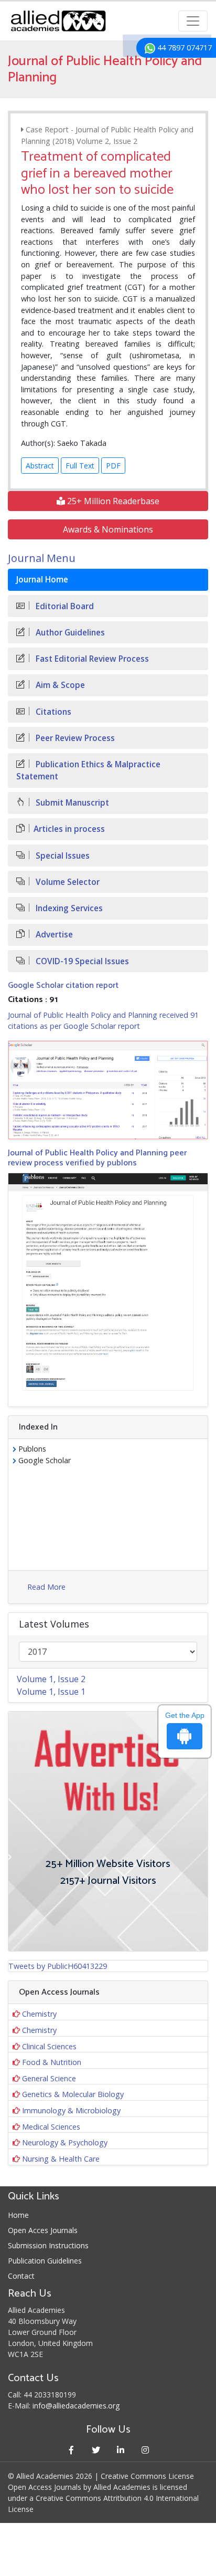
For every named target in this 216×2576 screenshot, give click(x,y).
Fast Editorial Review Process (91, 659)
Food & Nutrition (52, 2062)
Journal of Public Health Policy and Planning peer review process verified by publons (97, 1158)
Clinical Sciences (49, 2046)
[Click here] (108, 1090)
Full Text (80, 466)
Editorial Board (64, 606)
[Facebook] (71, 2450)
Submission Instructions (48, 2245)
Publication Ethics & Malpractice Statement (88, 770)
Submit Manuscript (71, 803)
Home (18, 2215)
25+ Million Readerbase (112, 501)
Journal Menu (42, 558)
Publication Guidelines (45, 2261)
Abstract (40, 466)
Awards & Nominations (108, 529)
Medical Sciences (51, 2127)
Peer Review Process (74, 738)
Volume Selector (67, 882)
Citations (52, 712)
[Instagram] (145, 2450)
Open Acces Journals (43, 2230)
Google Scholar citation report (63, 985)
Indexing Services (68, 908)
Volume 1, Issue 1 (51, 1692)
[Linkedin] (120, 2450)
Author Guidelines (69, 633)
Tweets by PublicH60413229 (58, 1966)
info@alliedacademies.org (76, 2406)
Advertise (53, 935)
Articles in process (69, 829)
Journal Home (42, 580)
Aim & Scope (59, 685)
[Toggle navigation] (193, 21)
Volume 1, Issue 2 (51, 1679)
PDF (113, 466)
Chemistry (39, 2014)
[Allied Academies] (58, 21)
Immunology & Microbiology (71, 2110)
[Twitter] (96, 2450)
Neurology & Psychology (65, 2142)
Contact (21, 2276)
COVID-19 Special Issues (81, 961)
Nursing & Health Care (61, 2159)
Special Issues (62, 856)
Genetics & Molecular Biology (73, 2094)
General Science (49, 2078)
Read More (46, 1587)
